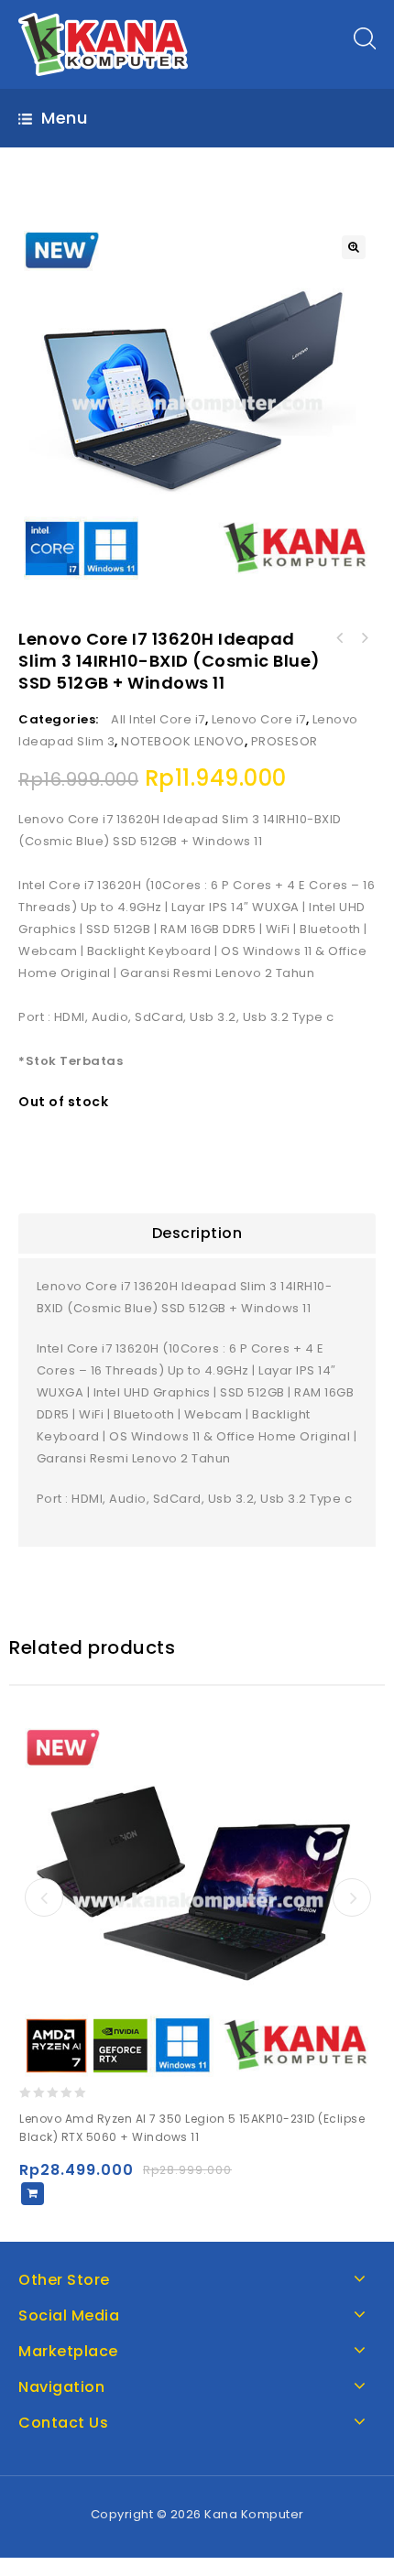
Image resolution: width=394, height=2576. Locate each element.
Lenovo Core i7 (259, 719)
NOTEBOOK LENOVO (183, 741)
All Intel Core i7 (158, 719)
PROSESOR (285, 741)
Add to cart (33, 2194)
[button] (354, 247)
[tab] (197, 1234)
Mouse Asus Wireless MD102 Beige (340, 638)
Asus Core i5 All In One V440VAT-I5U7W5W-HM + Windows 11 (364, 638)
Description (197, 1233)
